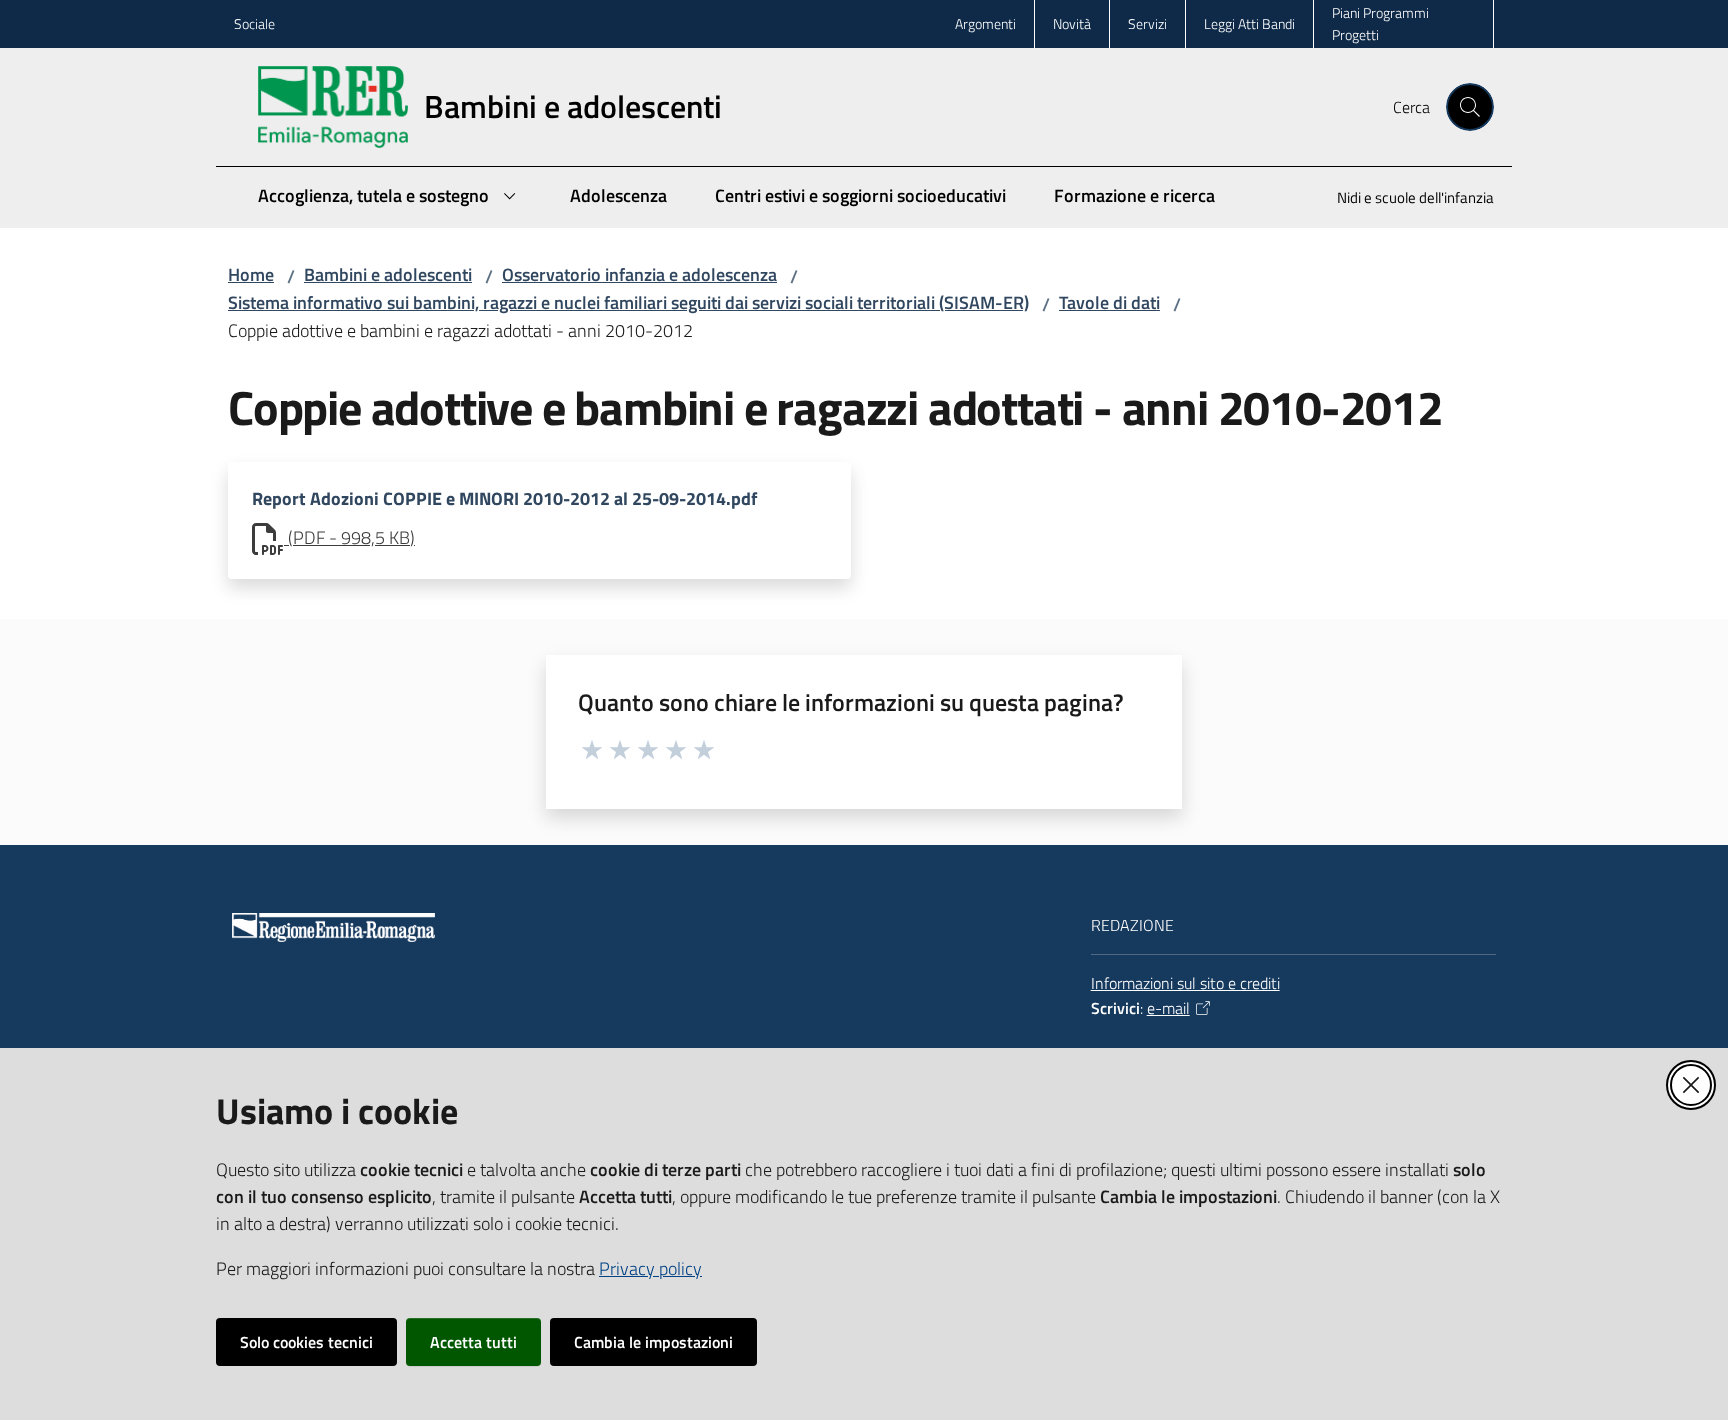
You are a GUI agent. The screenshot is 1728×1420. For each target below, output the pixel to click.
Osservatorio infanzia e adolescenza (639, 274)
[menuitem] (1403, 199)
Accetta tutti (473, 1342)
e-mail (1168, 1008)
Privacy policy (650, 1268)
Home (251, 274)
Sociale (254, 23)
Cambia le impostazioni (653, 1342)
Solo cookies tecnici (306, 1342)
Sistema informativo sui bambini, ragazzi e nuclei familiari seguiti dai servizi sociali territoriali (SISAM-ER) (628, 302)
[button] (1470, 107)
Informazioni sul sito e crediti (1185, 983)
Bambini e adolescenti (388, 274)
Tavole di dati (1109, 302)
